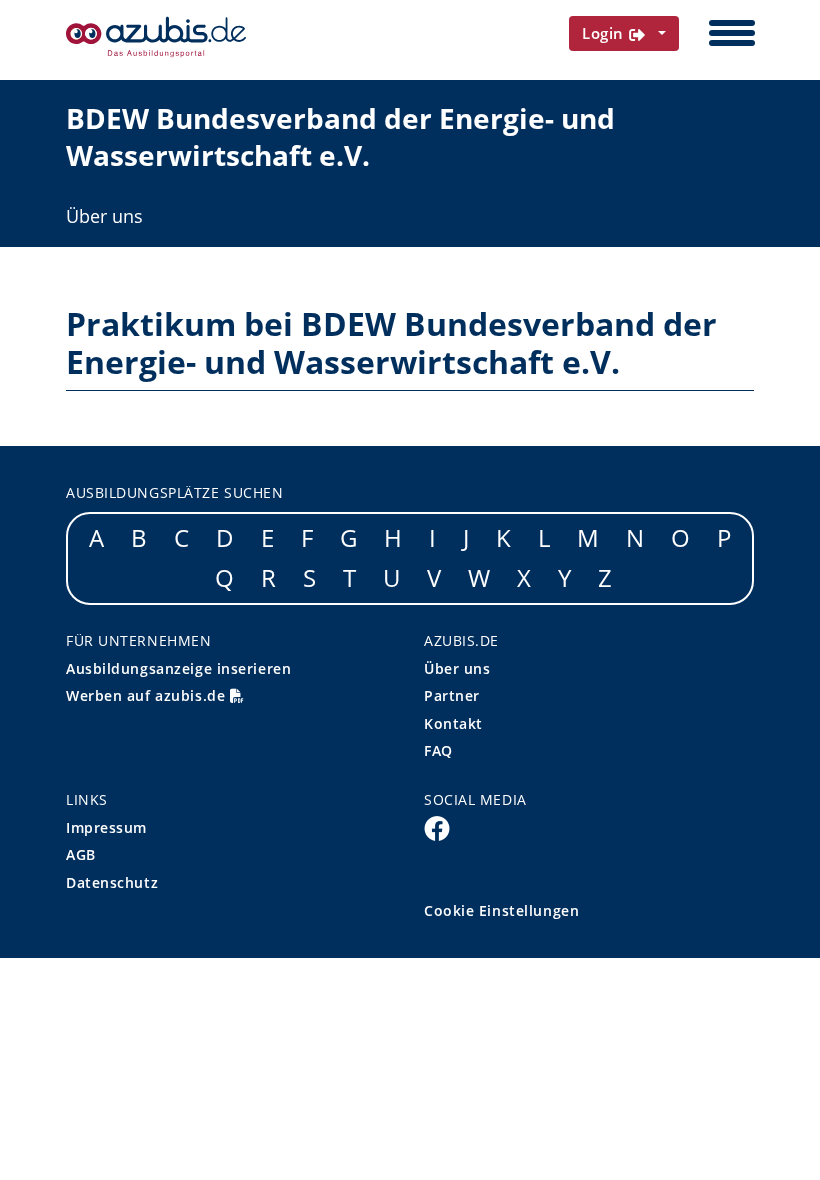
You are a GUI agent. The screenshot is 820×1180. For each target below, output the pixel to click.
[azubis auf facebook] (437, 827)
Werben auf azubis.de (148, 695)
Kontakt (453, 723)
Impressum (106, 827)
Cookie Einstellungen (501, 910)
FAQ (438, 750)
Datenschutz (112, 882)
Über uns (104, 216)
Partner (452, 695)
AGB (81, 854)
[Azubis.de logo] (156, 37)
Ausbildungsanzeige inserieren (178, 668)
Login (605, 33)
